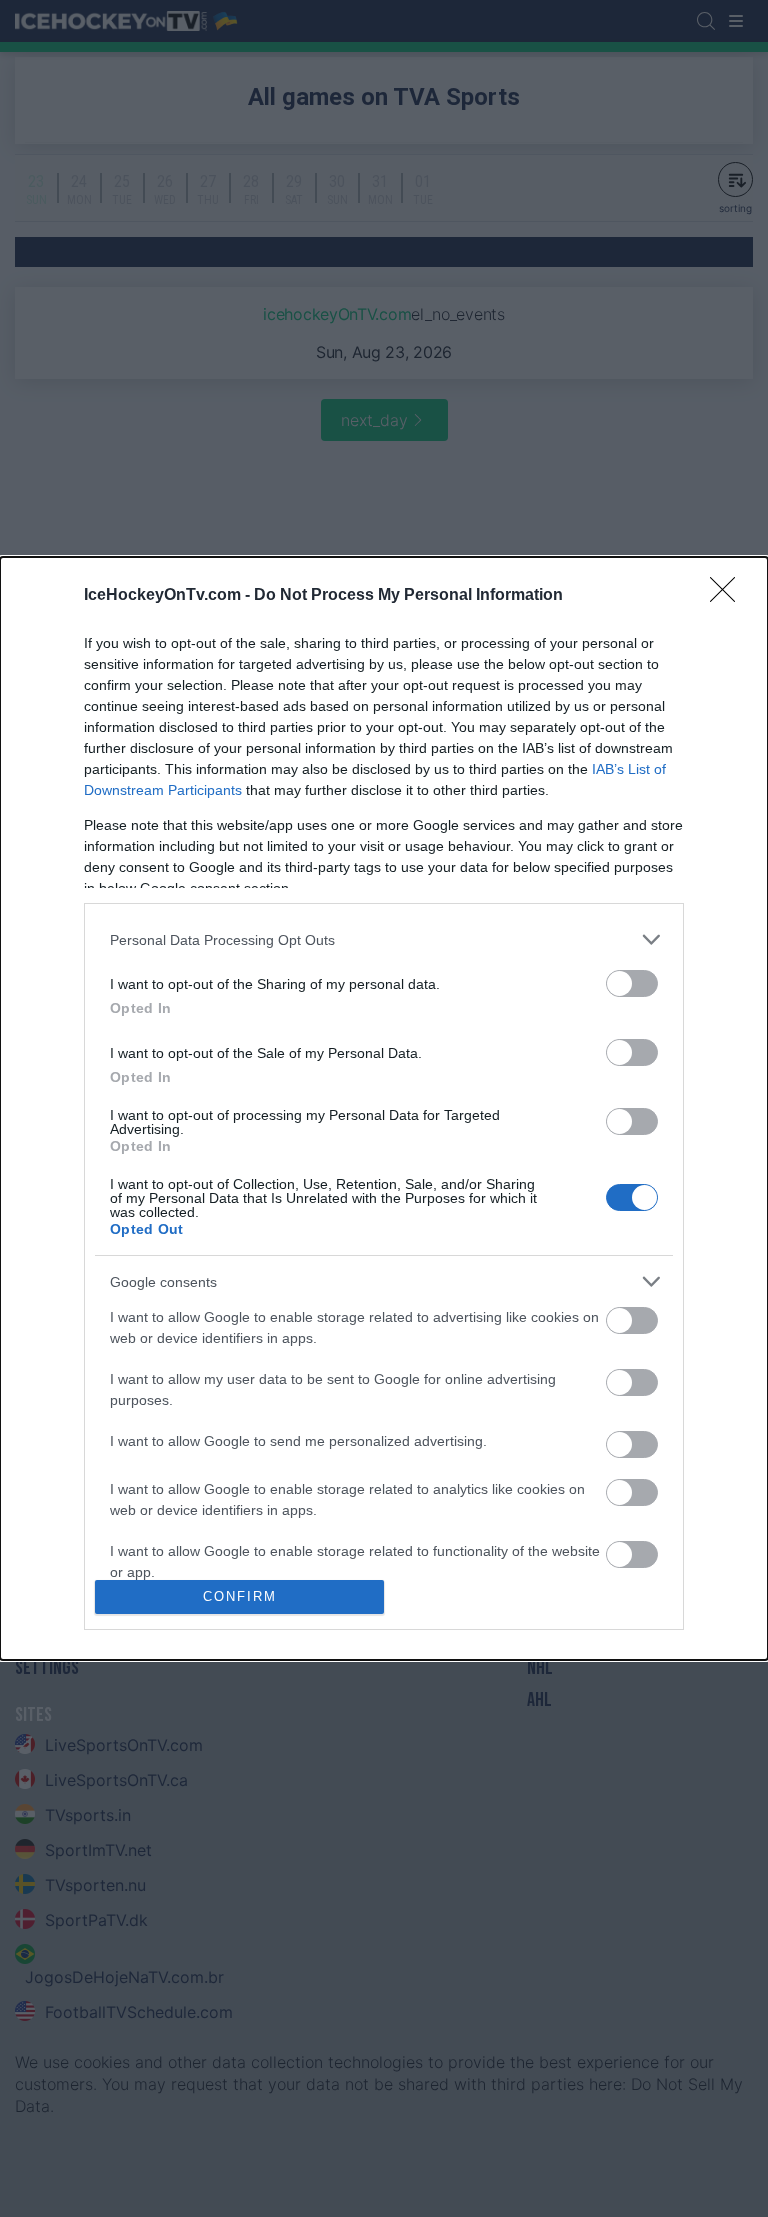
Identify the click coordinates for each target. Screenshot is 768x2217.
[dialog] (384, 1108)
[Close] (729, 596)
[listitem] (384, 939)
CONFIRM (240, 1596)
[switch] (632, 983)
